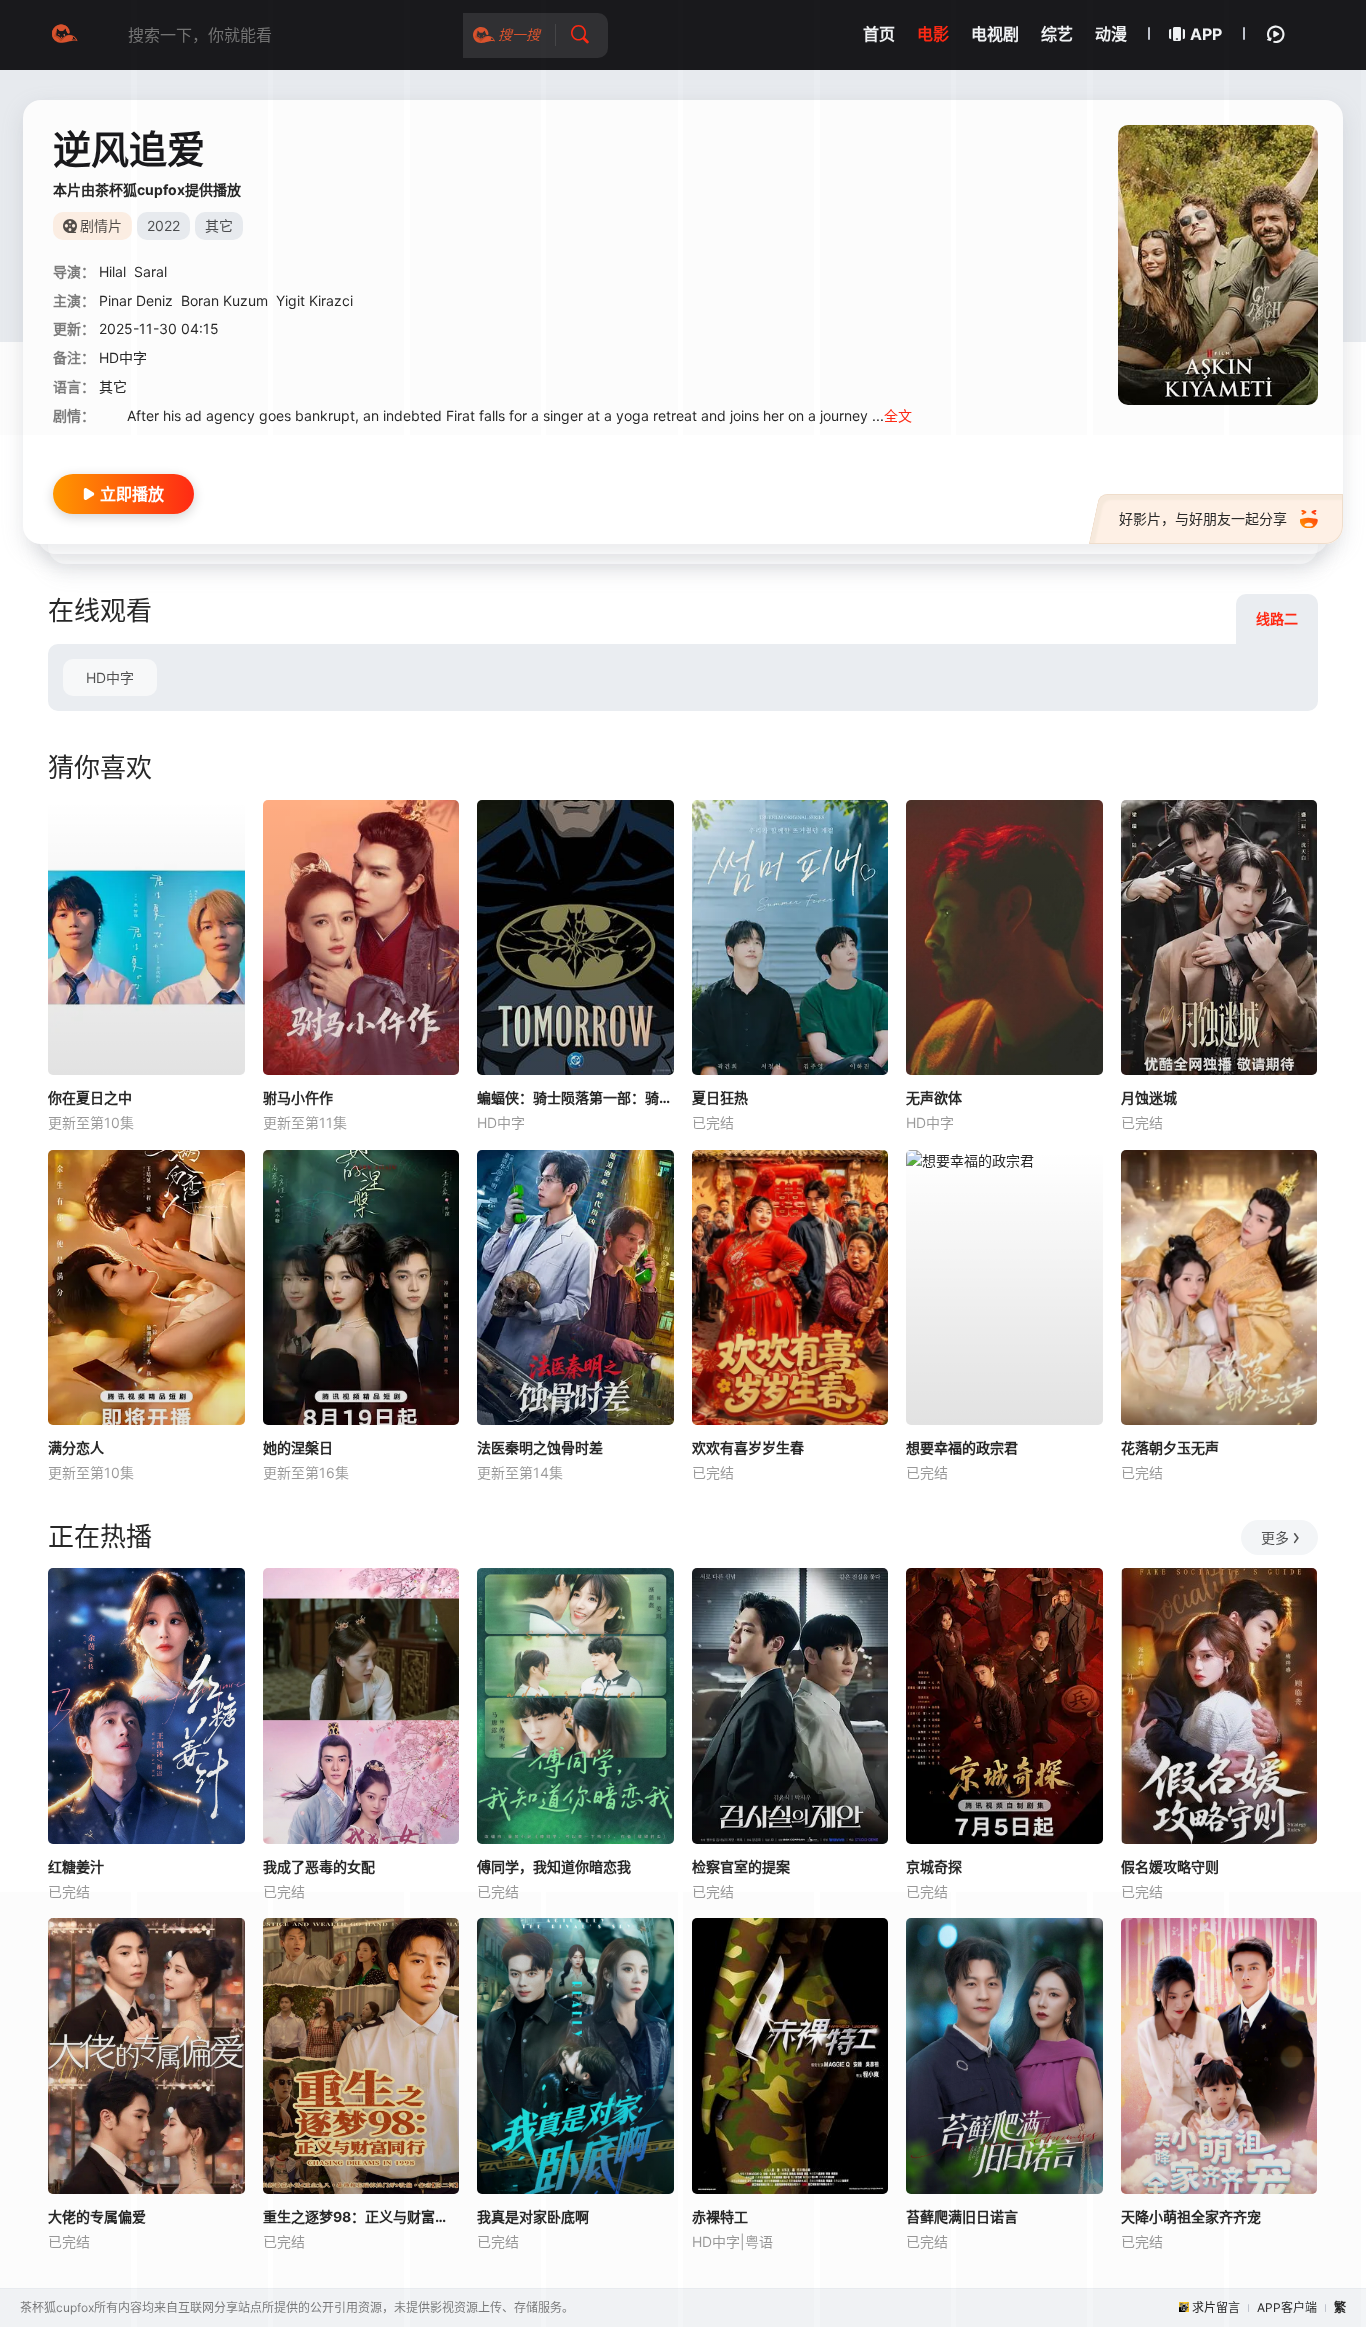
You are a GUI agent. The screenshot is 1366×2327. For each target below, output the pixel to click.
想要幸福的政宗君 (962, 1447)
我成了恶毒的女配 (319, 1866)
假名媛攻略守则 (1170, 1866)
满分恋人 (76, 1447)
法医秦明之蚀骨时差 (540, 1447)
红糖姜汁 (76, 1866)
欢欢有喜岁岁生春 (748, 1447)
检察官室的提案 (741, 1866)
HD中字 (110, 677)
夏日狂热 (720, 1097)
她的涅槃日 (298, 1447)
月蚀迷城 (1149, 1097)
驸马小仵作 (298, 1097)
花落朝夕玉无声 (1170, 1447)
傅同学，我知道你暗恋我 (554, 1866)
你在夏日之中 (90, 1097)
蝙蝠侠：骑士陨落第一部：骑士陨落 (575, 1097)
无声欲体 (934, 1097)
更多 (1275, 1537)
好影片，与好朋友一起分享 (1203, 518)
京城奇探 (934, 1866)
